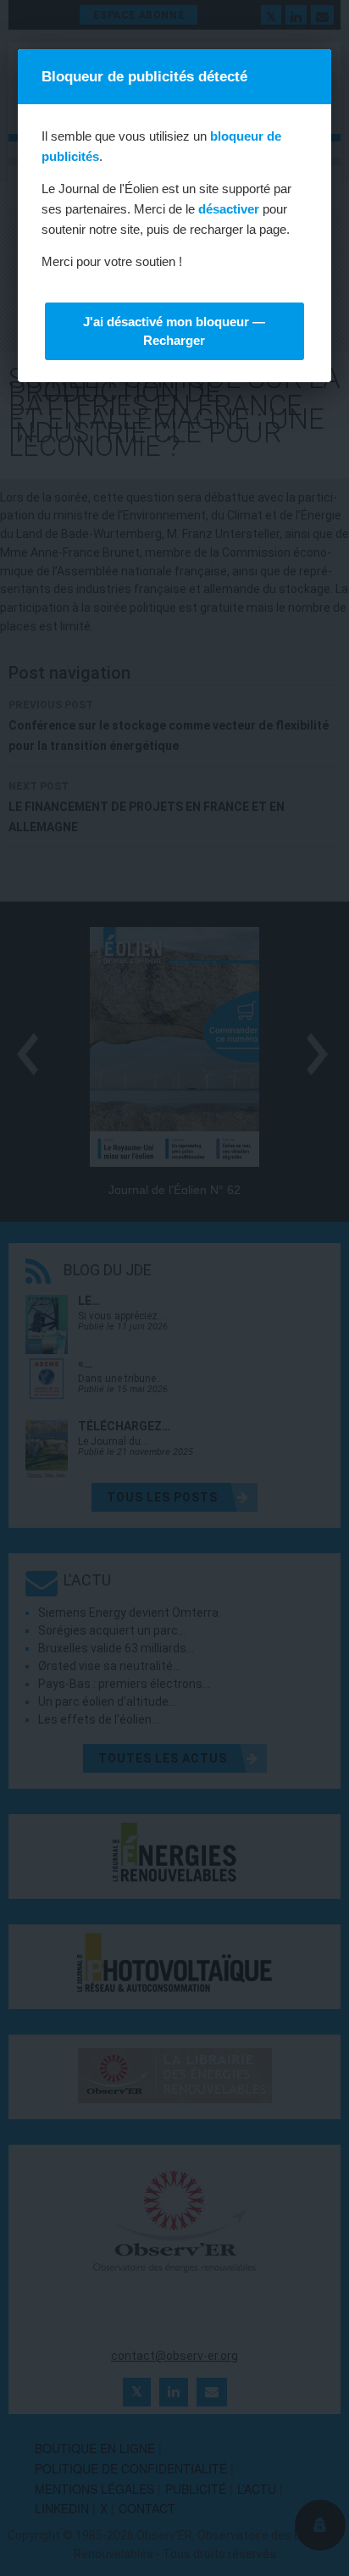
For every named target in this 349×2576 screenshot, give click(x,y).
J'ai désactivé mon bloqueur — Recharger (174, 331)
